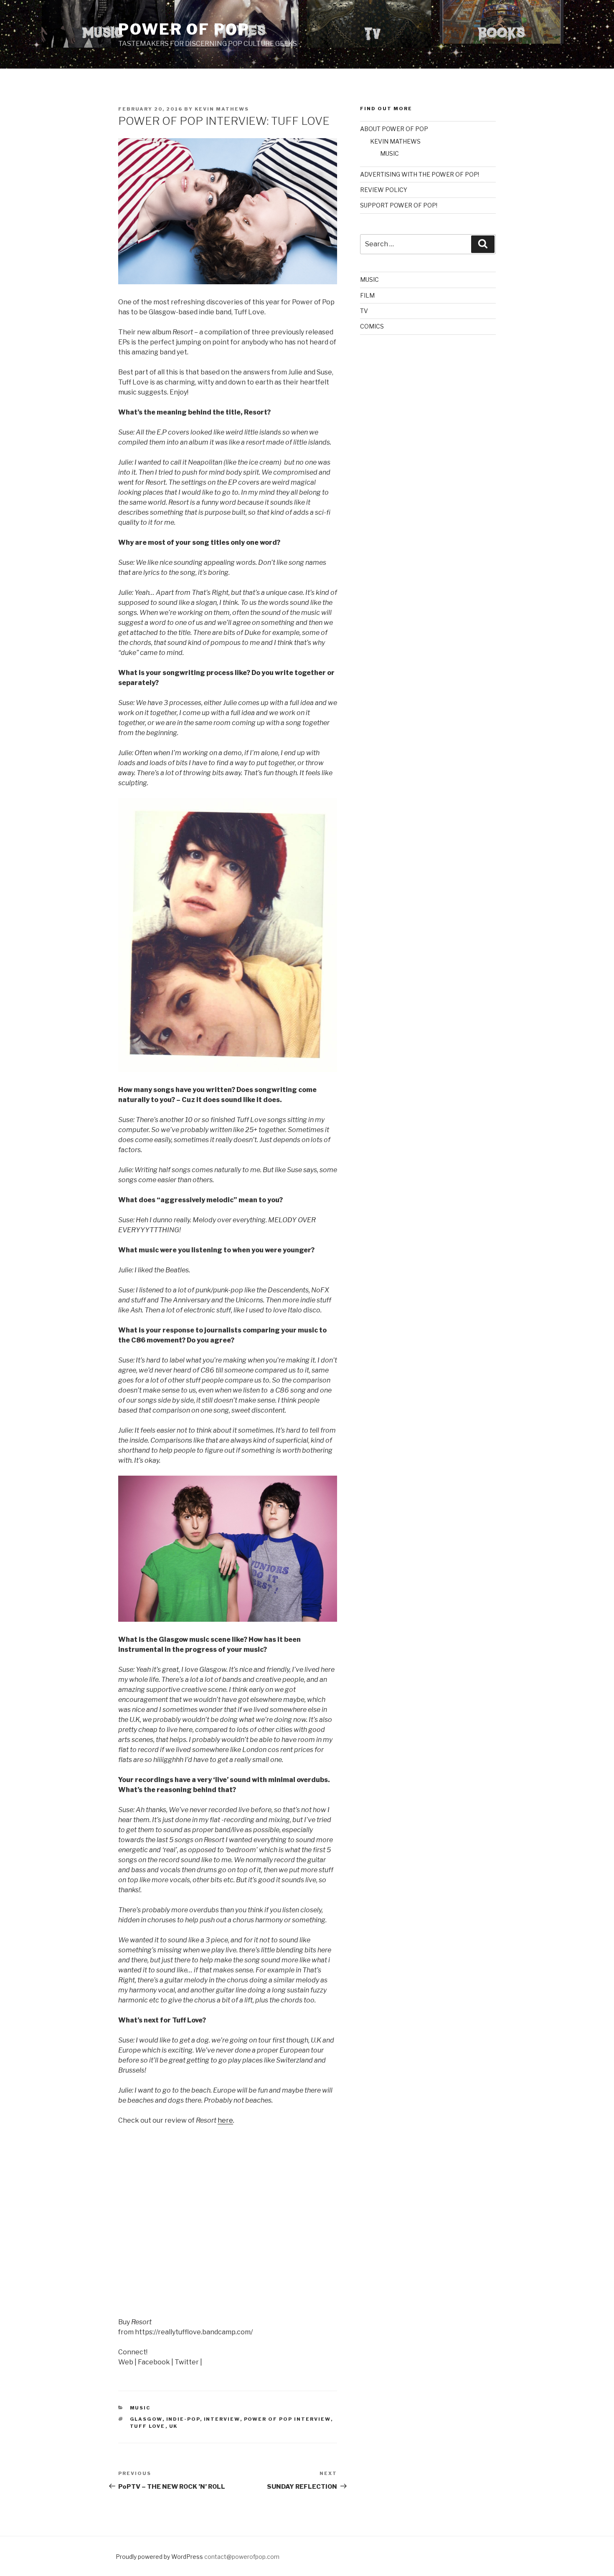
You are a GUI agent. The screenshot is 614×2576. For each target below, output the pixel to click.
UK (174, 2426)
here (225, 2120)
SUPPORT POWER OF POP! (399, 205)
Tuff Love (148, 2426)
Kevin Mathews (222, 109)
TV (364, 311)
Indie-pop (183, 2419)
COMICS (372, 326)
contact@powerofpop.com (242, 2557)
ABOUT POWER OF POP (394, 129)
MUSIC (140, 2408)
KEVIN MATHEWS (395, 141)
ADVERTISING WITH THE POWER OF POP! (420, 174)
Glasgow (146, 2419)
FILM (367, 295)
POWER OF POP (184, 29)
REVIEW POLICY (384, 190)
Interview (222, 2419)
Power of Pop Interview (287, 2419)
